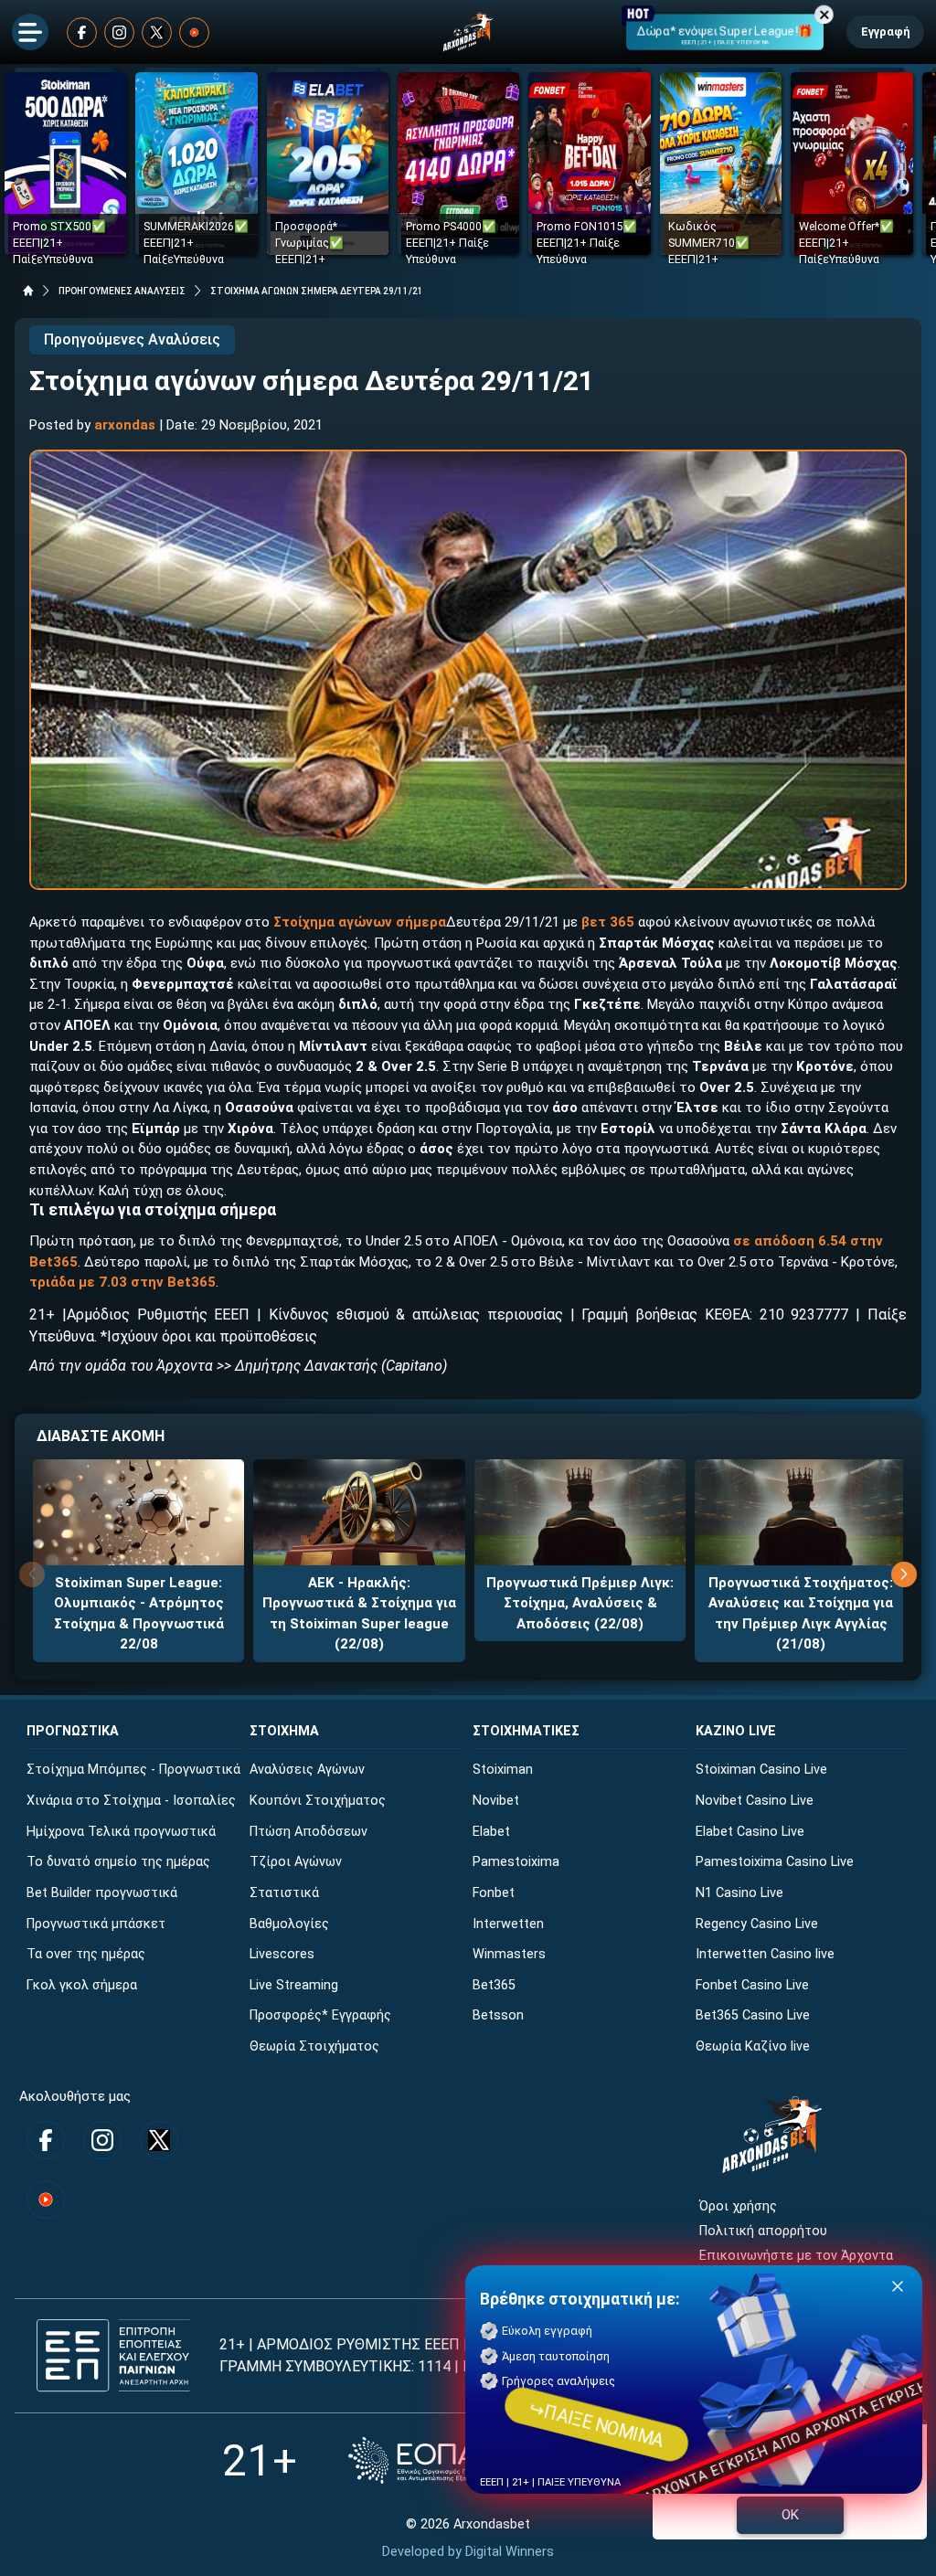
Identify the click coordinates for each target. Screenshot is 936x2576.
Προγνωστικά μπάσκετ (96, 1924)
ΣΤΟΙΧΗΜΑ (284, 1731)
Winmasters (509, 1954)
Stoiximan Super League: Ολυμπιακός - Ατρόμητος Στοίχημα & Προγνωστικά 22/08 (139, 1614)
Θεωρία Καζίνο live (753, 2046)
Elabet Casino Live (750, 1832)
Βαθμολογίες (289, 1924)
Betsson (498, 2015)
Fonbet (494, 1893)
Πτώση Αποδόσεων (308, 1832)
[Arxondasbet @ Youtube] (194, 32)
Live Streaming (294, 1985)
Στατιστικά (284, 1893)
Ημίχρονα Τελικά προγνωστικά (121, 1832)
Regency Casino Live (757, 1924)
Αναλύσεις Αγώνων (307, 1770)
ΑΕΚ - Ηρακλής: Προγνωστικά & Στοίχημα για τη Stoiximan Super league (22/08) (359, 1614)
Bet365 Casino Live (753, 2015)
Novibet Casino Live (755, 1801)
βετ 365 (608, 922)
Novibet (496, 1801)
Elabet (491, 1832)
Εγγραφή (885, 32)
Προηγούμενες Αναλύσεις (132, 339)
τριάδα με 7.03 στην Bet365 (122, 1282)
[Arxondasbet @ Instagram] (119, 32)
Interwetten (508, 1924)
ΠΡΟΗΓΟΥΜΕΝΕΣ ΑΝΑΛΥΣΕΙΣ (122, 291)
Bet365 (494, 1985)
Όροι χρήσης (738, 2206)
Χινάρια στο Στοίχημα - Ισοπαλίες (131, 1801)
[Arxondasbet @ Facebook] (82, 32)
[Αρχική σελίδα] (28, 291)
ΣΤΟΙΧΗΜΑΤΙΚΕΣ (526, 1731)
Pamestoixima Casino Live (775, 1862)
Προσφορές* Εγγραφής (320, 2015)
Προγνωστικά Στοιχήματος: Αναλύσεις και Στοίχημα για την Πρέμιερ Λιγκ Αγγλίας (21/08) (801, 1614)
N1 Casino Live (739, 1893)
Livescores (282, 1954)
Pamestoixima (516, 1862)
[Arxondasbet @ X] (157, 32)
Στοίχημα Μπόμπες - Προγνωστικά (133, 1770)
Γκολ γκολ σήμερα (82, 1985)
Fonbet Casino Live (752, 1985)
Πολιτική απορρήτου (763, 2231)
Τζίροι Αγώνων (296, 1862)
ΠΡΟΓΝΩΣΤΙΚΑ (73, 1731)
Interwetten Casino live (765, 1954)
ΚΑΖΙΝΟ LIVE (736, 1731)
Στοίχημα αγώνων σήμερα (360, 922)
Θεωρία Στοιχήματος (314, 2046)
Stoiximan (503, 1770)
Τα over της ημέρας (86, 1954)
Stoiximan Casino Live (761, 1770)
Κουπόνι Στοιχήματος (318, 1801)
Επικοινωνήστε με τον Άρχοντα (796, 2256)
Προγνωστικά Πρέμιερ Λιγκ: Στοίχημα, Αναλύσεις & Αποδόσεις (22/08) (580, 1603)
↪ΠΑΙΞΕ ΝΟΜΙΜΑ (596, 2424)
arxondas (125, 425)
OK (790, 2515)
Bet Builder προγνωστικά (102, 1893)
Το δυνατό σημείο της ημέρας (118, 1862)
